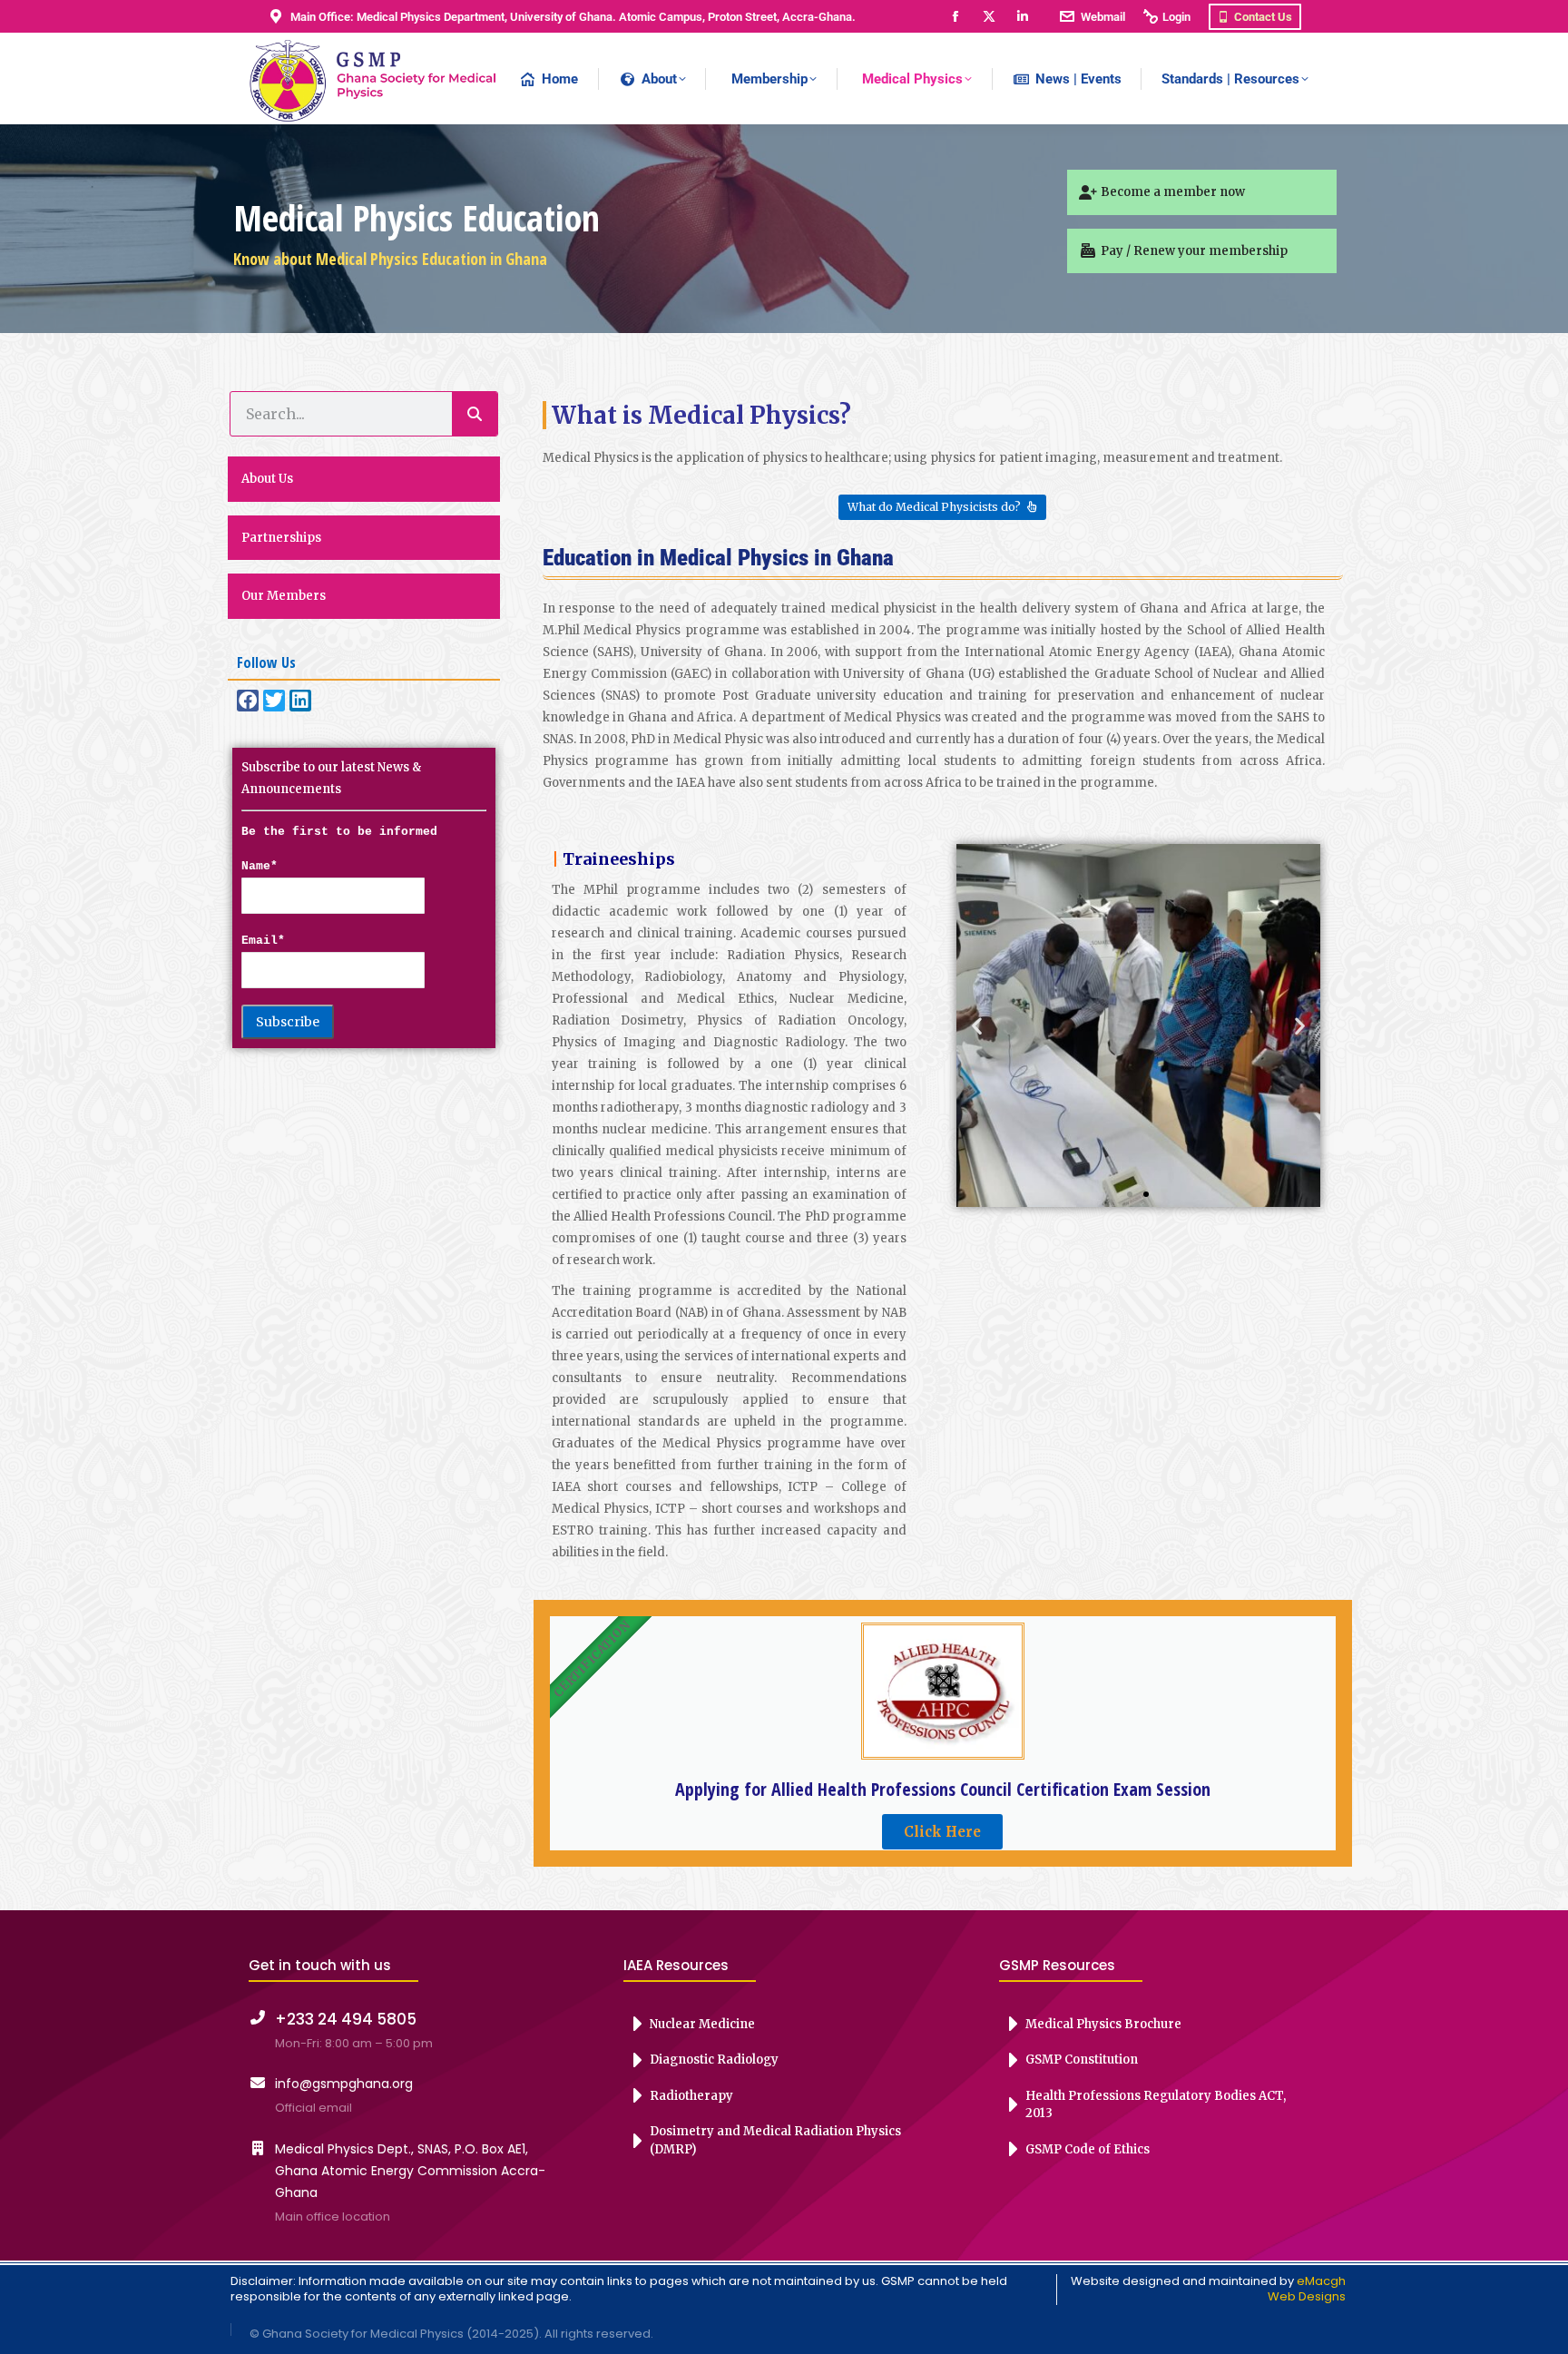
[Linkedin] (300, 701)
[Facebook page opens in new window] (955, 17)
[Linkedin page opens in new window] (1022, 17)
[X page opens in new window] (989, 17)
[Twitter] (274, 701)
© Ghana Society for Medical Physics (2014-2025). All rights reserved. (451, 2334)
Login (1176, 17)
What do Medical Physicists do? (934, 507)
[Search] (475, 414)
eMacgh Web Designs (1307, 2289)
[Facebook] (248, 701)
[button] (977, 1026)
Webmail (1103, 17)
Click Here (942, 1832)
